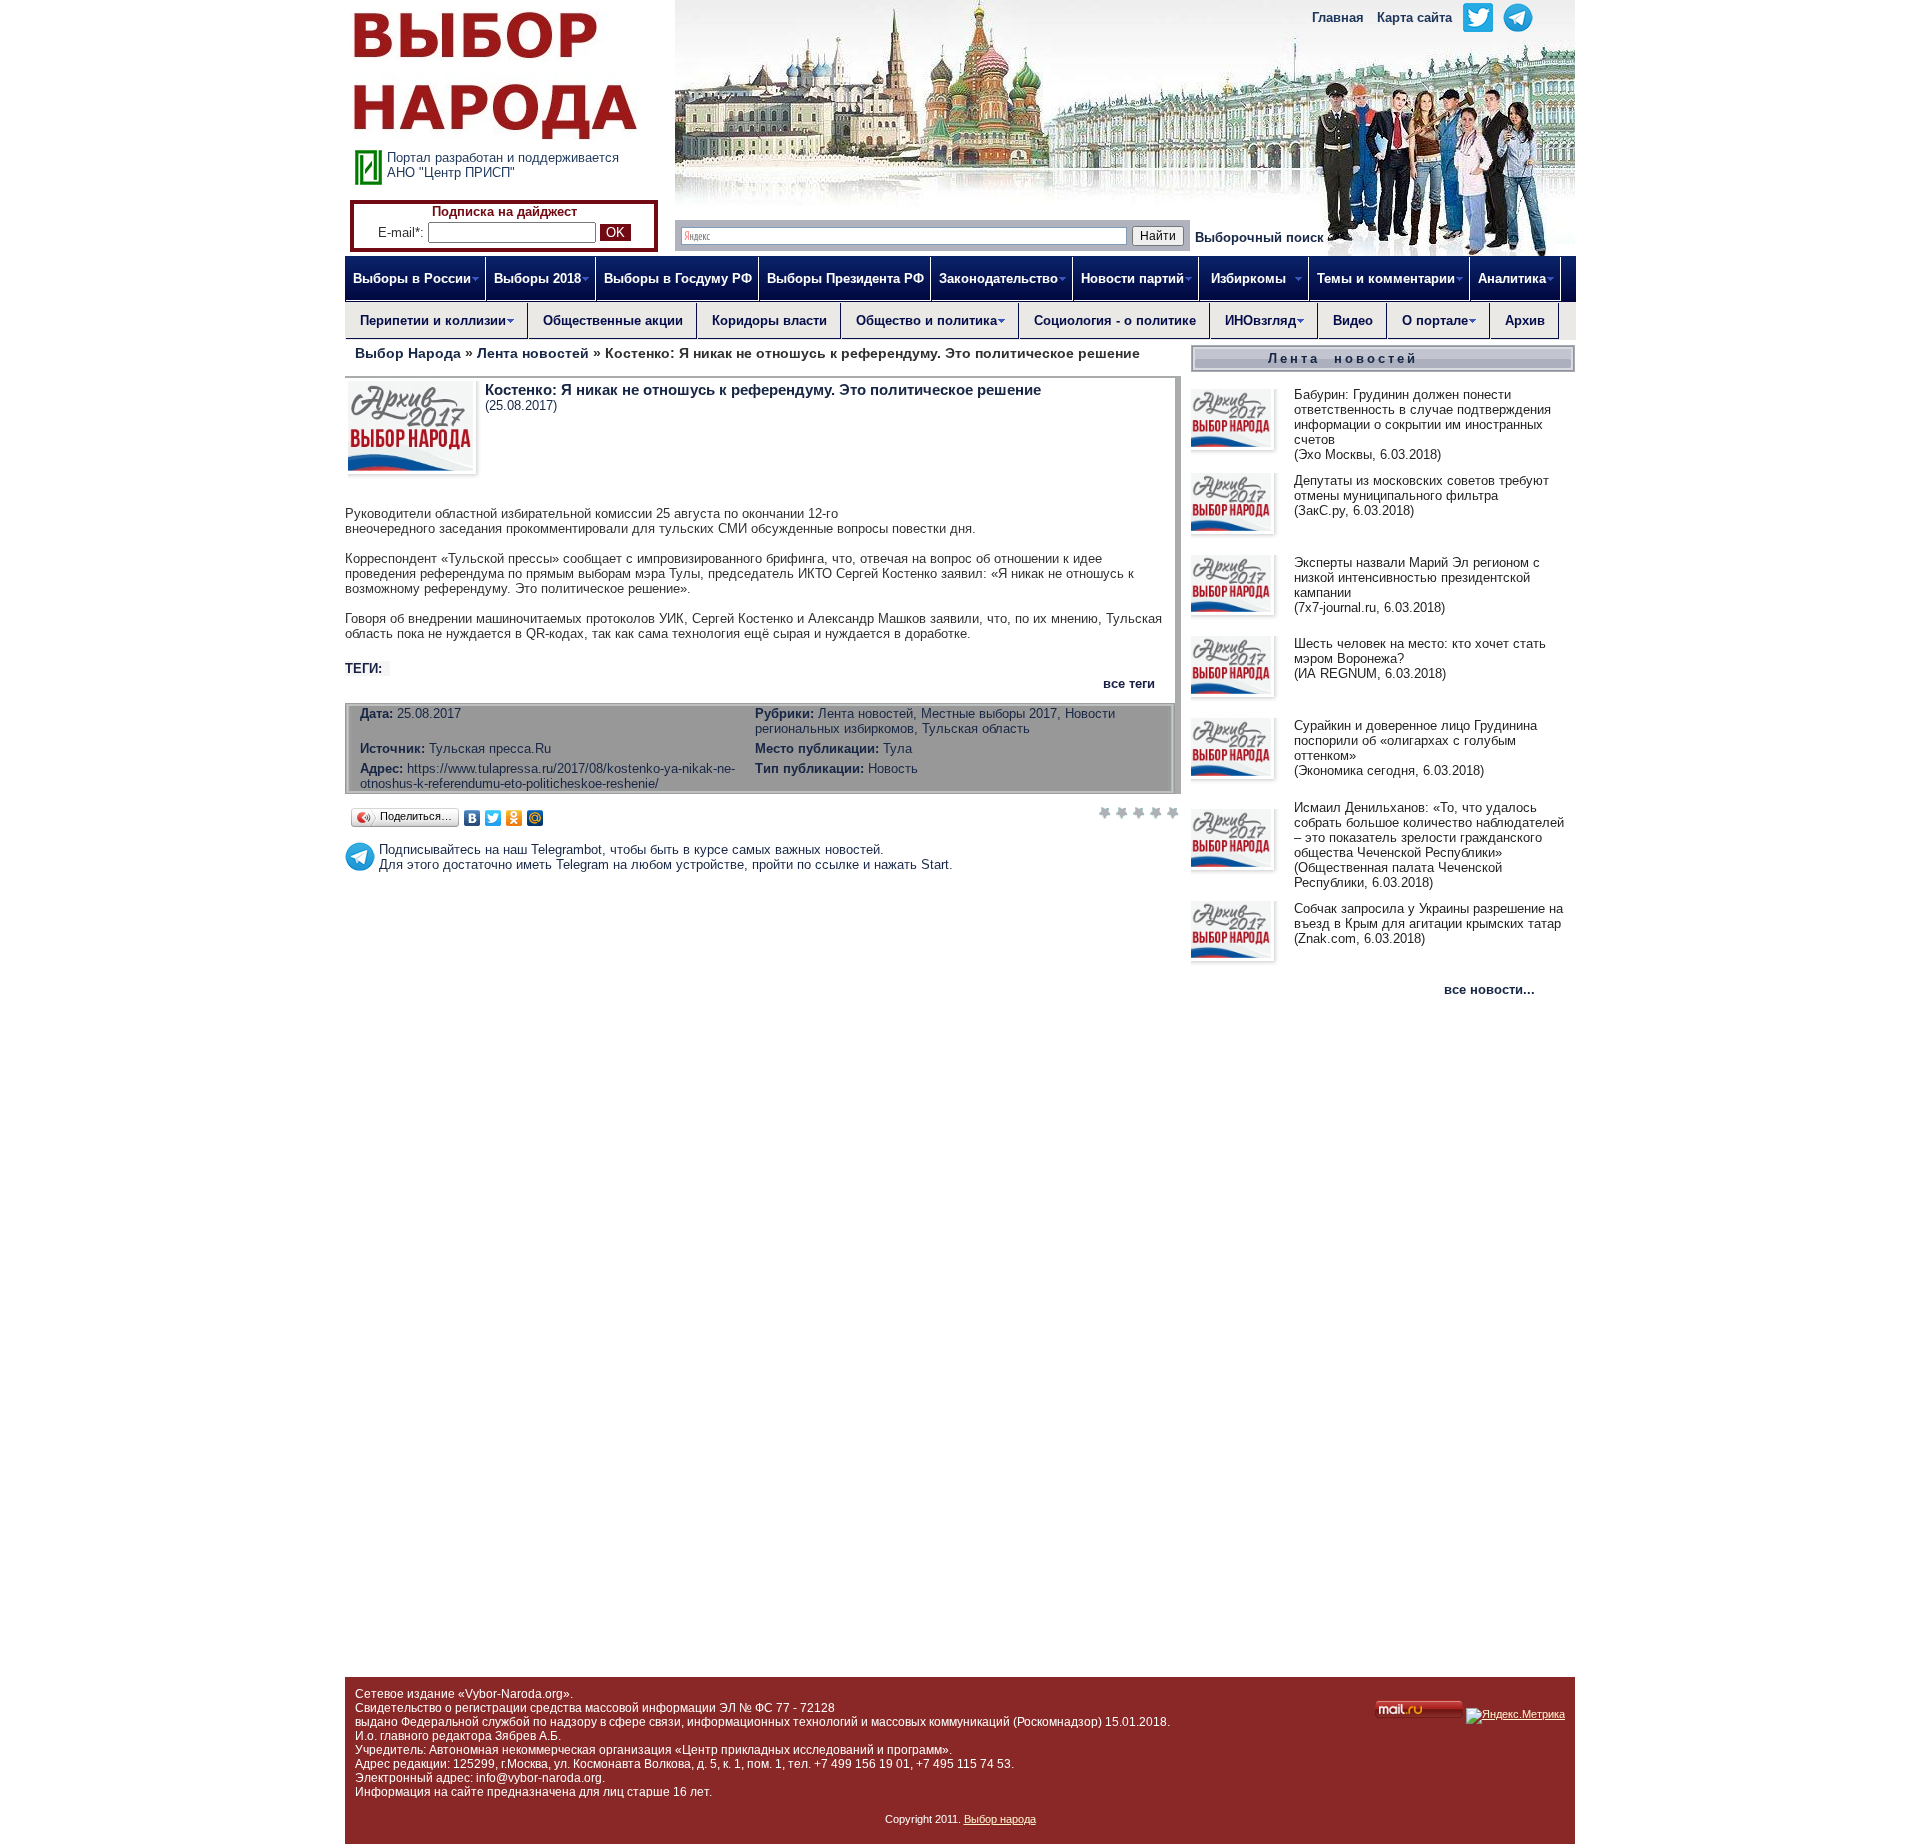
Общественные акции (613, 320)
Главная (1338, 17)
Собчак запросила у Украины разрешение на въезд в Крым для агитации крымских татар (1428, 916)
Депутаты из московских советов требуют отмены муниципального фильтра (1421, 488)
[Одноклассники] (514, 818)
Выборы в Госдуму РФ (678, 278)
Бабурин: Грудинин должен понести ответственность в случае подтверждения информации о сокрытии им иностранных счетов (1422, 417)
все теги (1129, 683)
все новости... (1489, 989)
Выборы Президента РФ (845, 278)
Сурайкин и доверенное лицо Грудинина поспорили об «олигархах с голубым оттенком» (1415, 740)
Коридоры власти (769, 320)
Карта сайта (1414, 17)
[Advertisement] (763, 917)
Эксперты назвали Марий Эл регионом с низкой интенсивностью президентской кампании (1417, 577)
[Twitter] (493, 818)
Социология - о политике (1115, 320)
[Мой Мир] (535, 818)
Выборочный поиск (1259, 237)
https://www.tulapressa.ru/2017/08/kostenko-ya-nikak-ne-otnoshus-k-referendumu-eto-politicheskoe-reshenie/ (547, 776)
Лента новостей (1343, 358)
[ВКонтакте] (472, 818)
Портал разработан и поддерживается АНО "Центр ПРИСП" (503, 165)
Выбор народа (1000, 1819)
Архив (1525, 320)
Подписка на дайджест (504, 211)
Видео (1353, 320)
